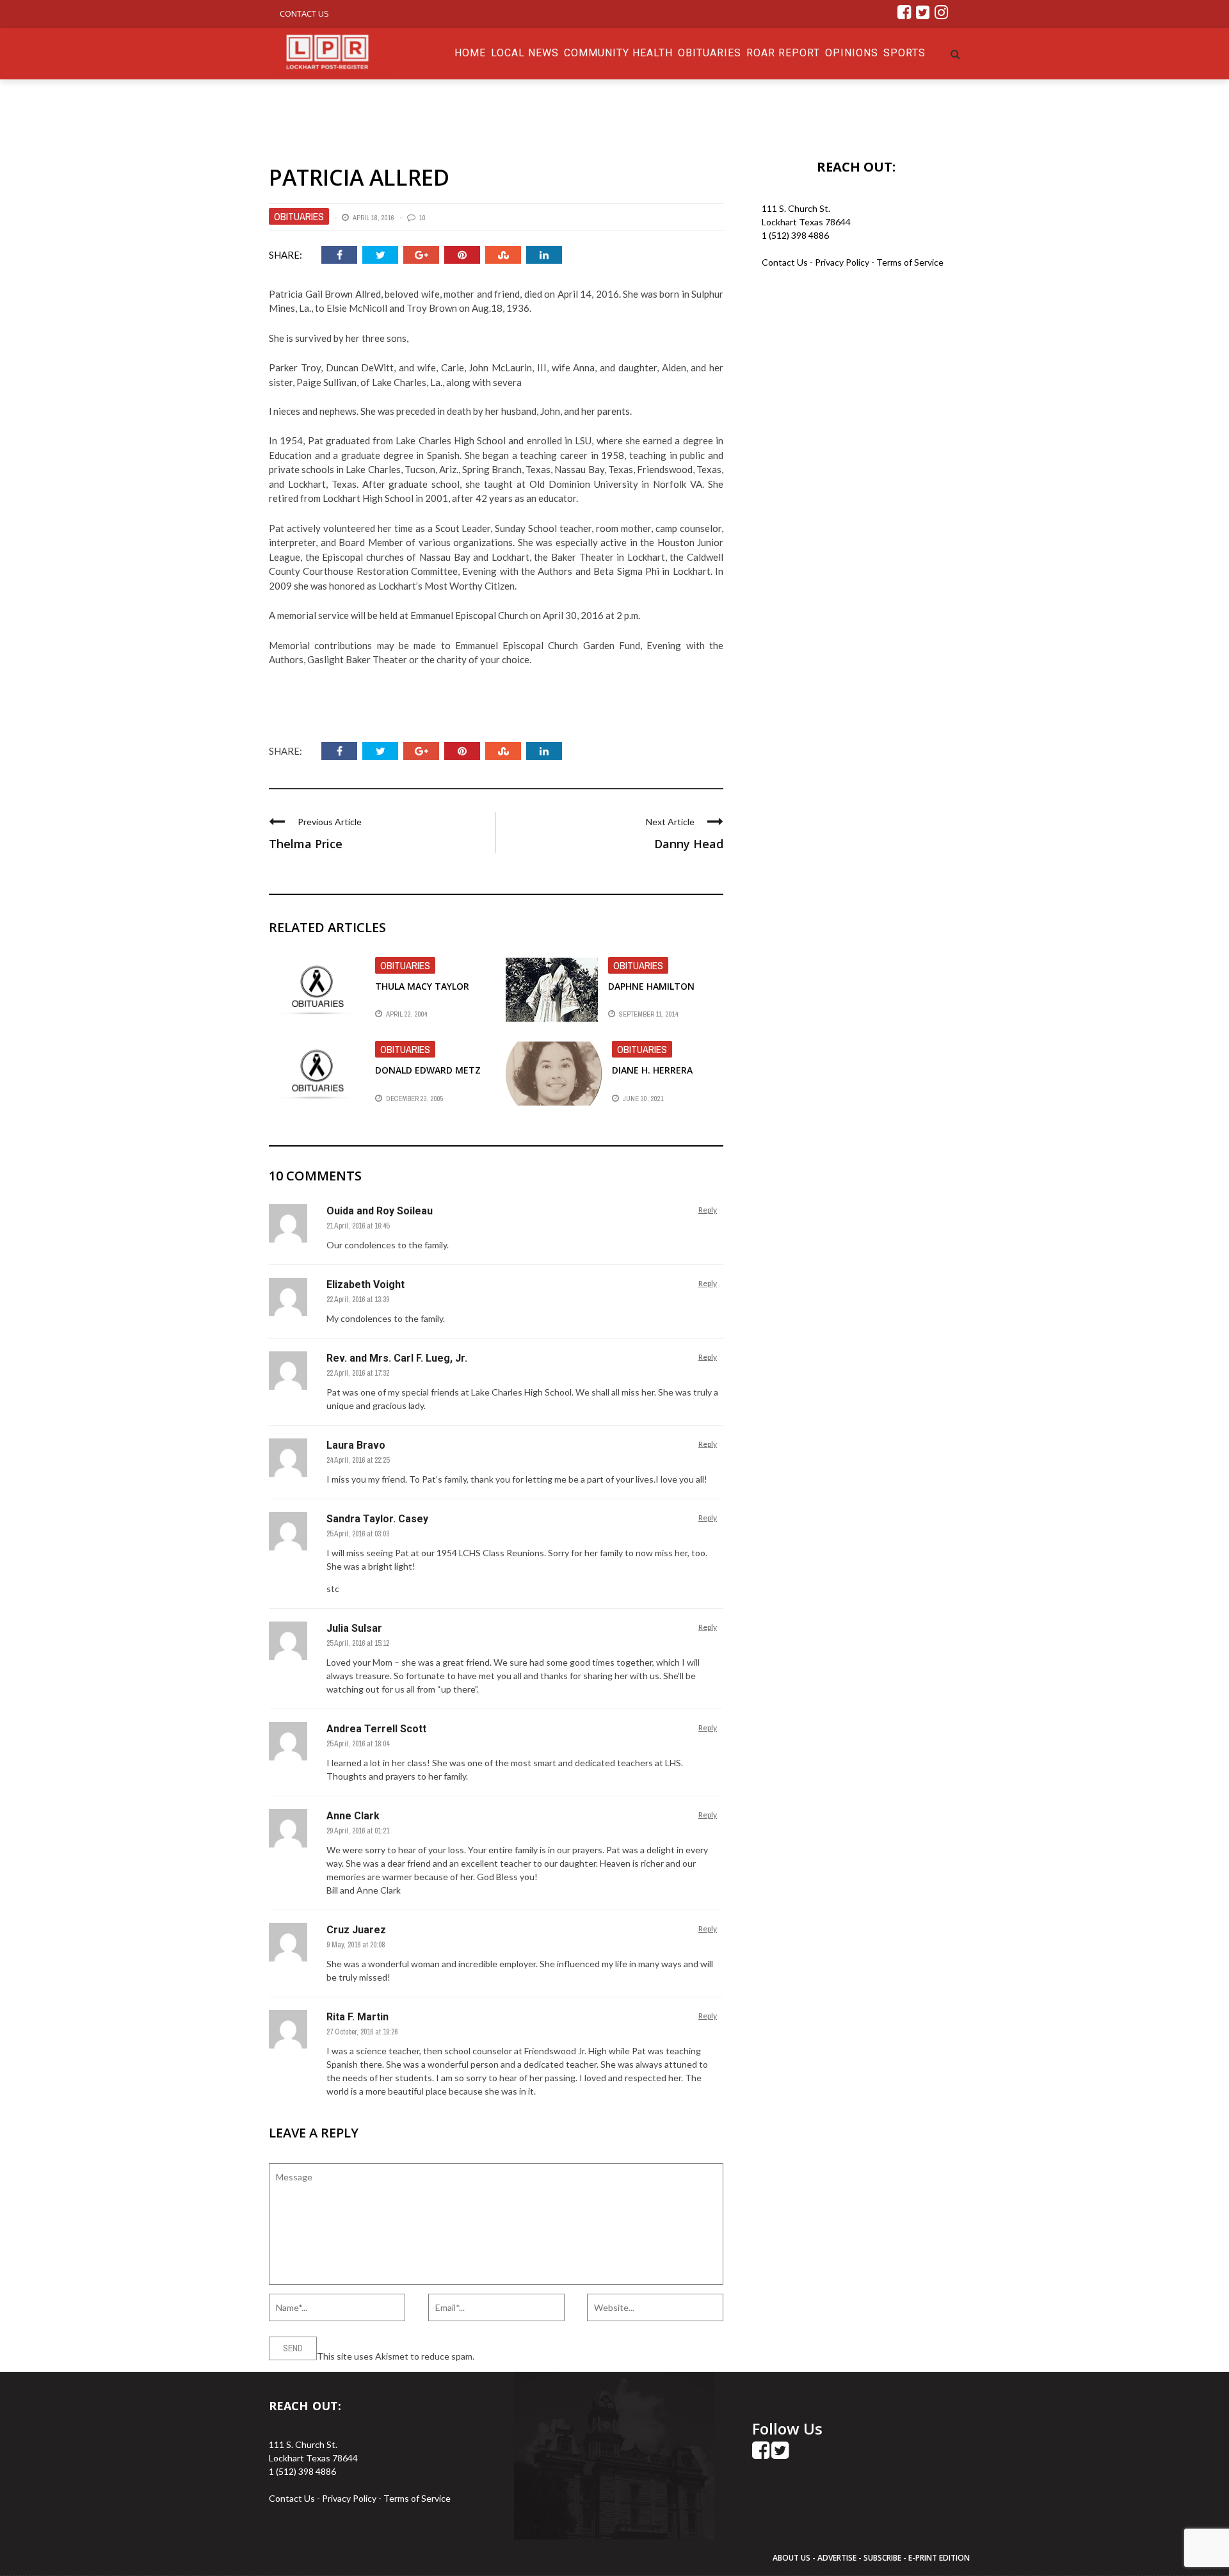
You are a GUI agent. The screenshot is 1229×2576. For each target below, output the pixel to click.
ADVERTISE (837, 2558)
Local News (525, 53)
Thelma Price (306, 844)
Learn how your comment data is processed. (564, 2356)
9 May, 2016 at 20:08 (356, 1945)
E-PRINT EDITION (939, 2558)
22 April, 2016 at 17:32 (358, 1373)
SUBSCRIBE (883, 2558)
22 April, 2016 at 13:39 (358, 1300)
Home (470, 53)
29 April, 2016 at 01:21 (358, 1831)
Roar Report (783, 53)
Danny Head (689, 844)
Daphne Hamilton (651, 986)
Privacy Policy (843, 262)
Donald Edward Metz (428, 1070)
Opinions (852, 53)
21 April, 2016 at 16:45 (358, 1226)
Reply (708, 1210)
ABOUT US (792, 2558)
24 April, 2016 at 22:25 (358, 1460)
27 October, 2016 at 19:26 (362, 2032)
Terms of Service (910, 262)
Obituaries (710, 53)
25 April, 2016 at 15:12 (358, 1643)
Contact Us (304, 13)
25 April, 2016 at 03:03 (358, 1534)
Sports (904, 53)
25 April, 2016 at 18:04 (358, 1744)
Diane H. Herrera (652, 1070)
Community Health (618, 53)
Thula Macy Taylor (422, 986)
